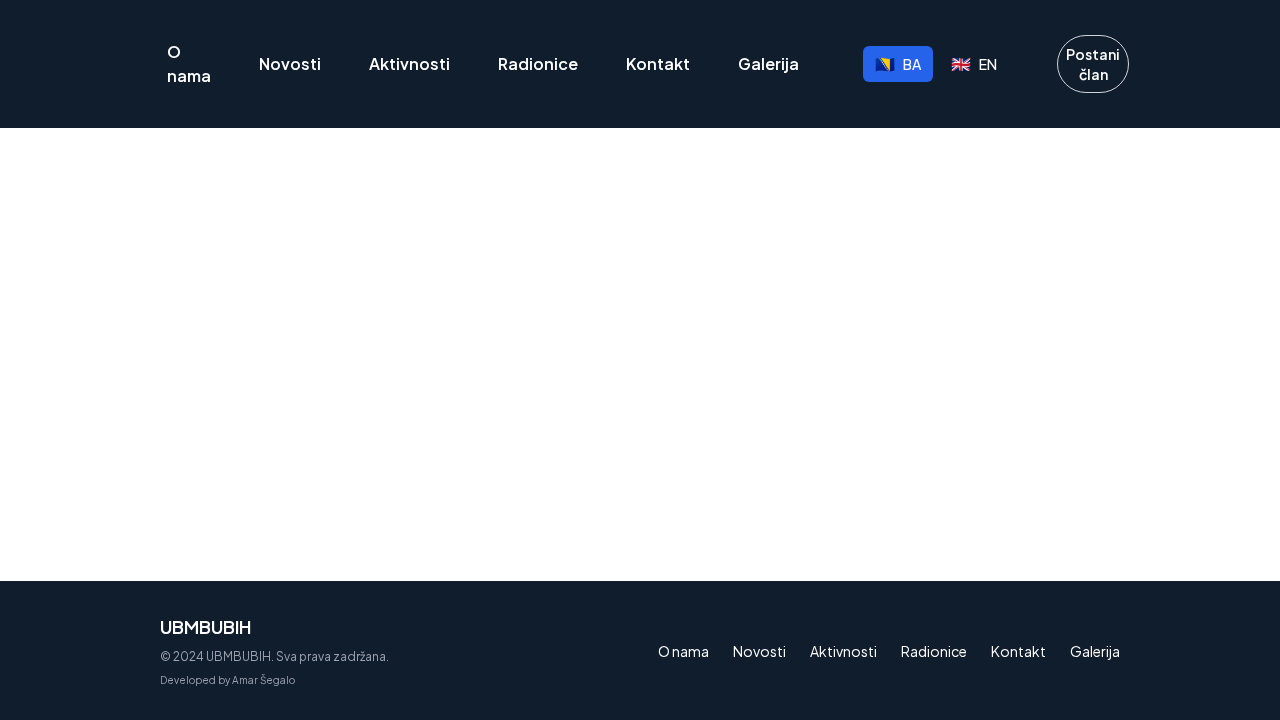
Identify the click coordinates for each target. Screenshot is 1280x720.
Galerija (768, 63)
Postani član (1093, 64)
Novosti (290, 63)
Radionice (538, 63)
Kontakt (658, 63)
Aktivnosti (409, 63)
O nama (189, 63)
